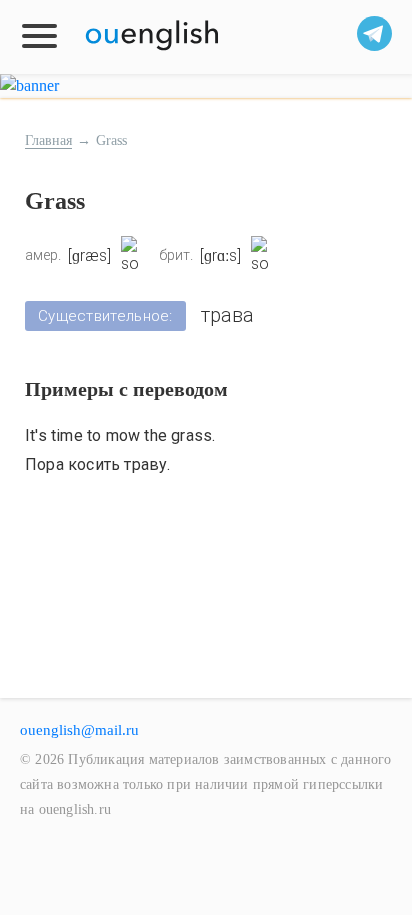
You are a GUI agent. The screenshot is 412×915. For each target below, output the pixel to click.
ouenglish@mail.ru (79, 730)
